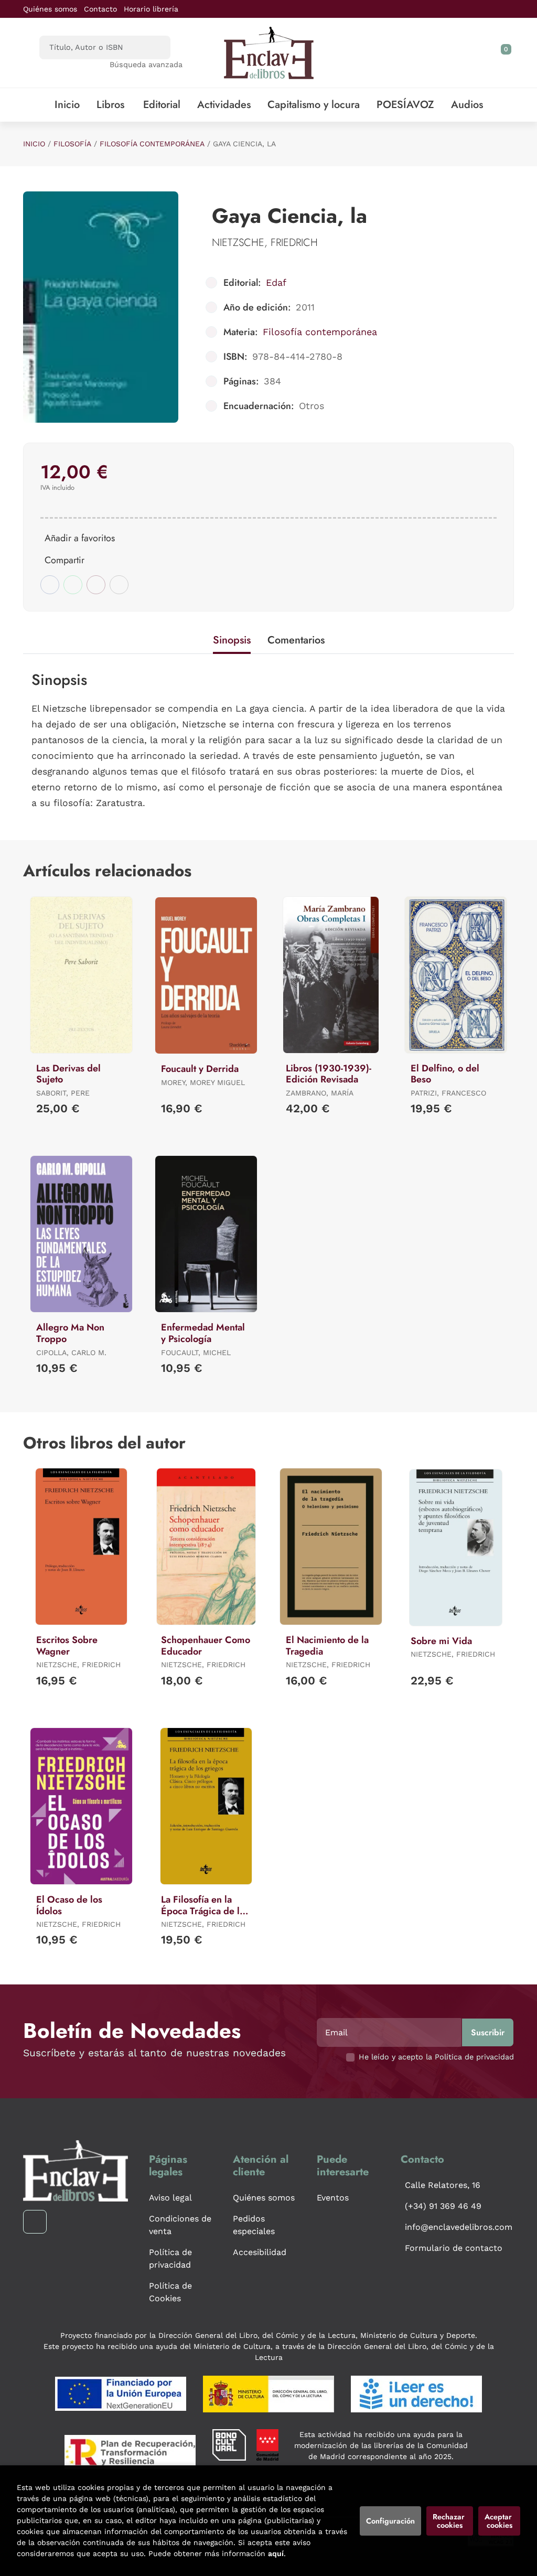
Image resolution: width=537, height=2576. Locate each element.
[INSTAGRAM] (35, 2222)
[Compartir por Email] (96, 585)
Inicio (34, 144)
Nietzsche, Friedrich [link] (265, 243)
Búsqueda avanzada (146, 65)
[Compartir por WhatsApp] (73, 585)
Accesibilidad (260, 2252)
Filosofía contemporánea (152, 144)
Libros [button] (110, 105)
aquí (276, 2553)
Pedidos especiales (254, 2225)
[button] (502, 53)
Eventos (333, 2198)
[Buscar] (153, 47)
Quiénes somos (50, 9)
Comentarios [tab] (296, 640)
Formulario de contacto (454, 2248)
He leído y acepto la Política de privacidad (436, 2057)
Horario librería (151, 9)
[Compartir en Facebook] (50, 585)
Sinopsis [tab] (232, 640)
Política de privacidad (170, 2258)
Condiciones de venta (180, 2225)
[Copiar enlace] (119, 585)
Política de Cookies (170, 2292)
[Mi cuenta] (511, 53)
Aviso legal (170, 2198)
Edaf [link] (276, 282)
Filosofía (72, 144)
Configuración (390, 2521)
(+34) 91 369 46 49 (443, 2206)
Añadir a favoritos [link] (80, 538)
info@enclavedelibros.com (459, 2227)
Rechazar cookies (450, 2521)
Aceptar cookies (499, 2521)
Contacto (100, 9)
